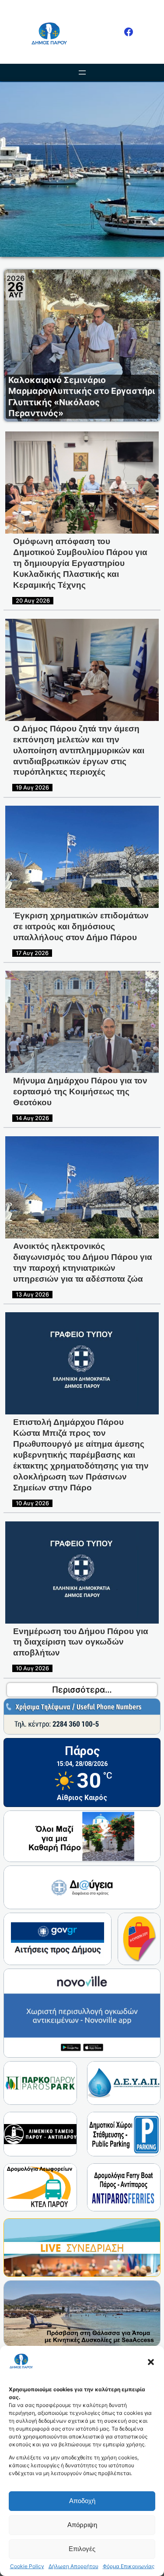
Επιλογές (82, 2549)
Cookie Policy (27, 2566)
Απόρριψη (82, 2525)
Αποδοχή (82, 2501)
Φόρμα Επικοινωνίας (129, 2566)
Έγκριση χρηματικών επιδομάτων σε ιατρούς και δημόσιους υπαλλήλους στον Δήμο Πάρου (81, 926)
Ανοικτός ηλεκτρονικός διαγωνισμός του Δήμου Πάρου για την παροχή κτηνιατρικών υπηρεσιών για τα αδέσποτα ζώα (83, 1262)
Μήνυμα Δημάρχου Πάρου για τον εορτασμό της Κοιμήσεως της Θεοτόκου (80, 1091)
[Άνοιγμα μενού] (82, 72)
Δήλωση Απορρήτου (73, 2566)
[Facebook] (129, 32)
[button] (151, 2362)
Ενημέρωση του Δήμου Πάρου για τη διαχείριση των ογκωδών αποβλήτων (81, 1642)
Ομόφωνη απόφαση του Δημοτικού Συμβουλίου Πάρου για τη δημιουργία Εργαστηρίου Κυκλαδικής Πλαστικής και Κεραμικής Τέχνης (80, 563)
